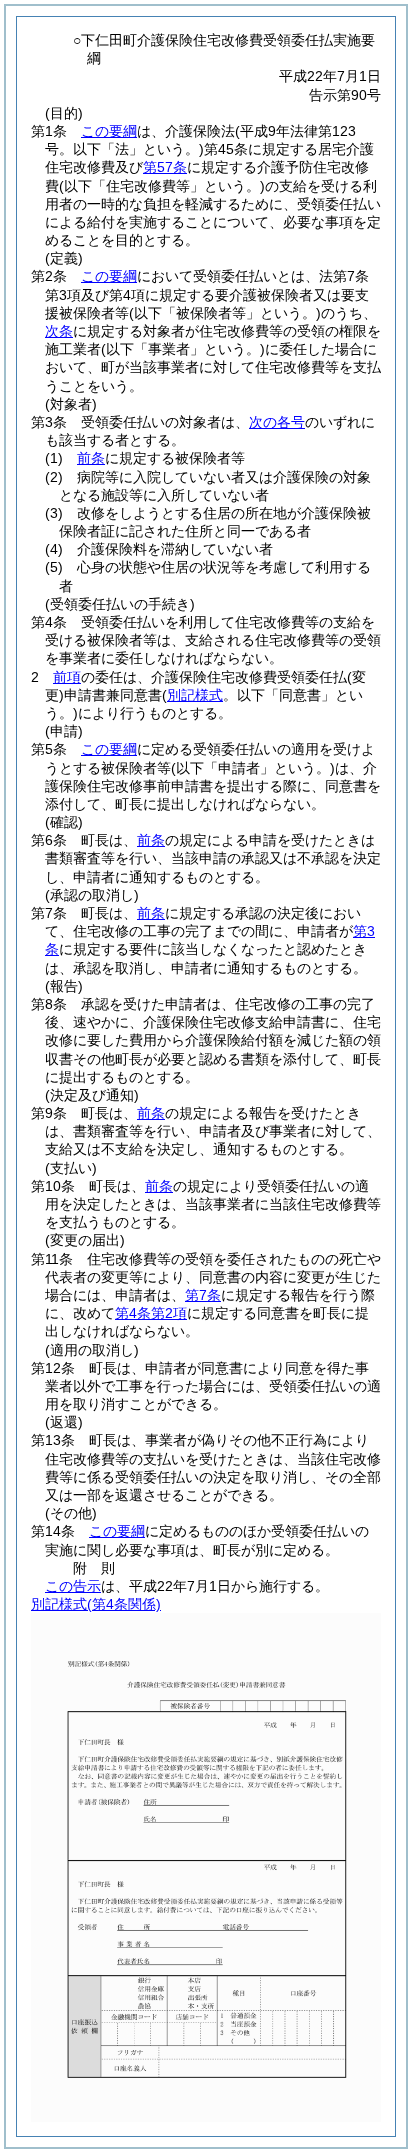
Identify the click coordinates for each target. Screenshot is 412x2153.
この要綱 (109, 131)
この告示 (73, 1586)
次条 (59, 331)
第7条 (203, 1295)
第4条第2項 (151, 1313)
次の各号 (277, 422)
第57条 (165, 167)
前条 (91, 458)
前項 (67, 677)
